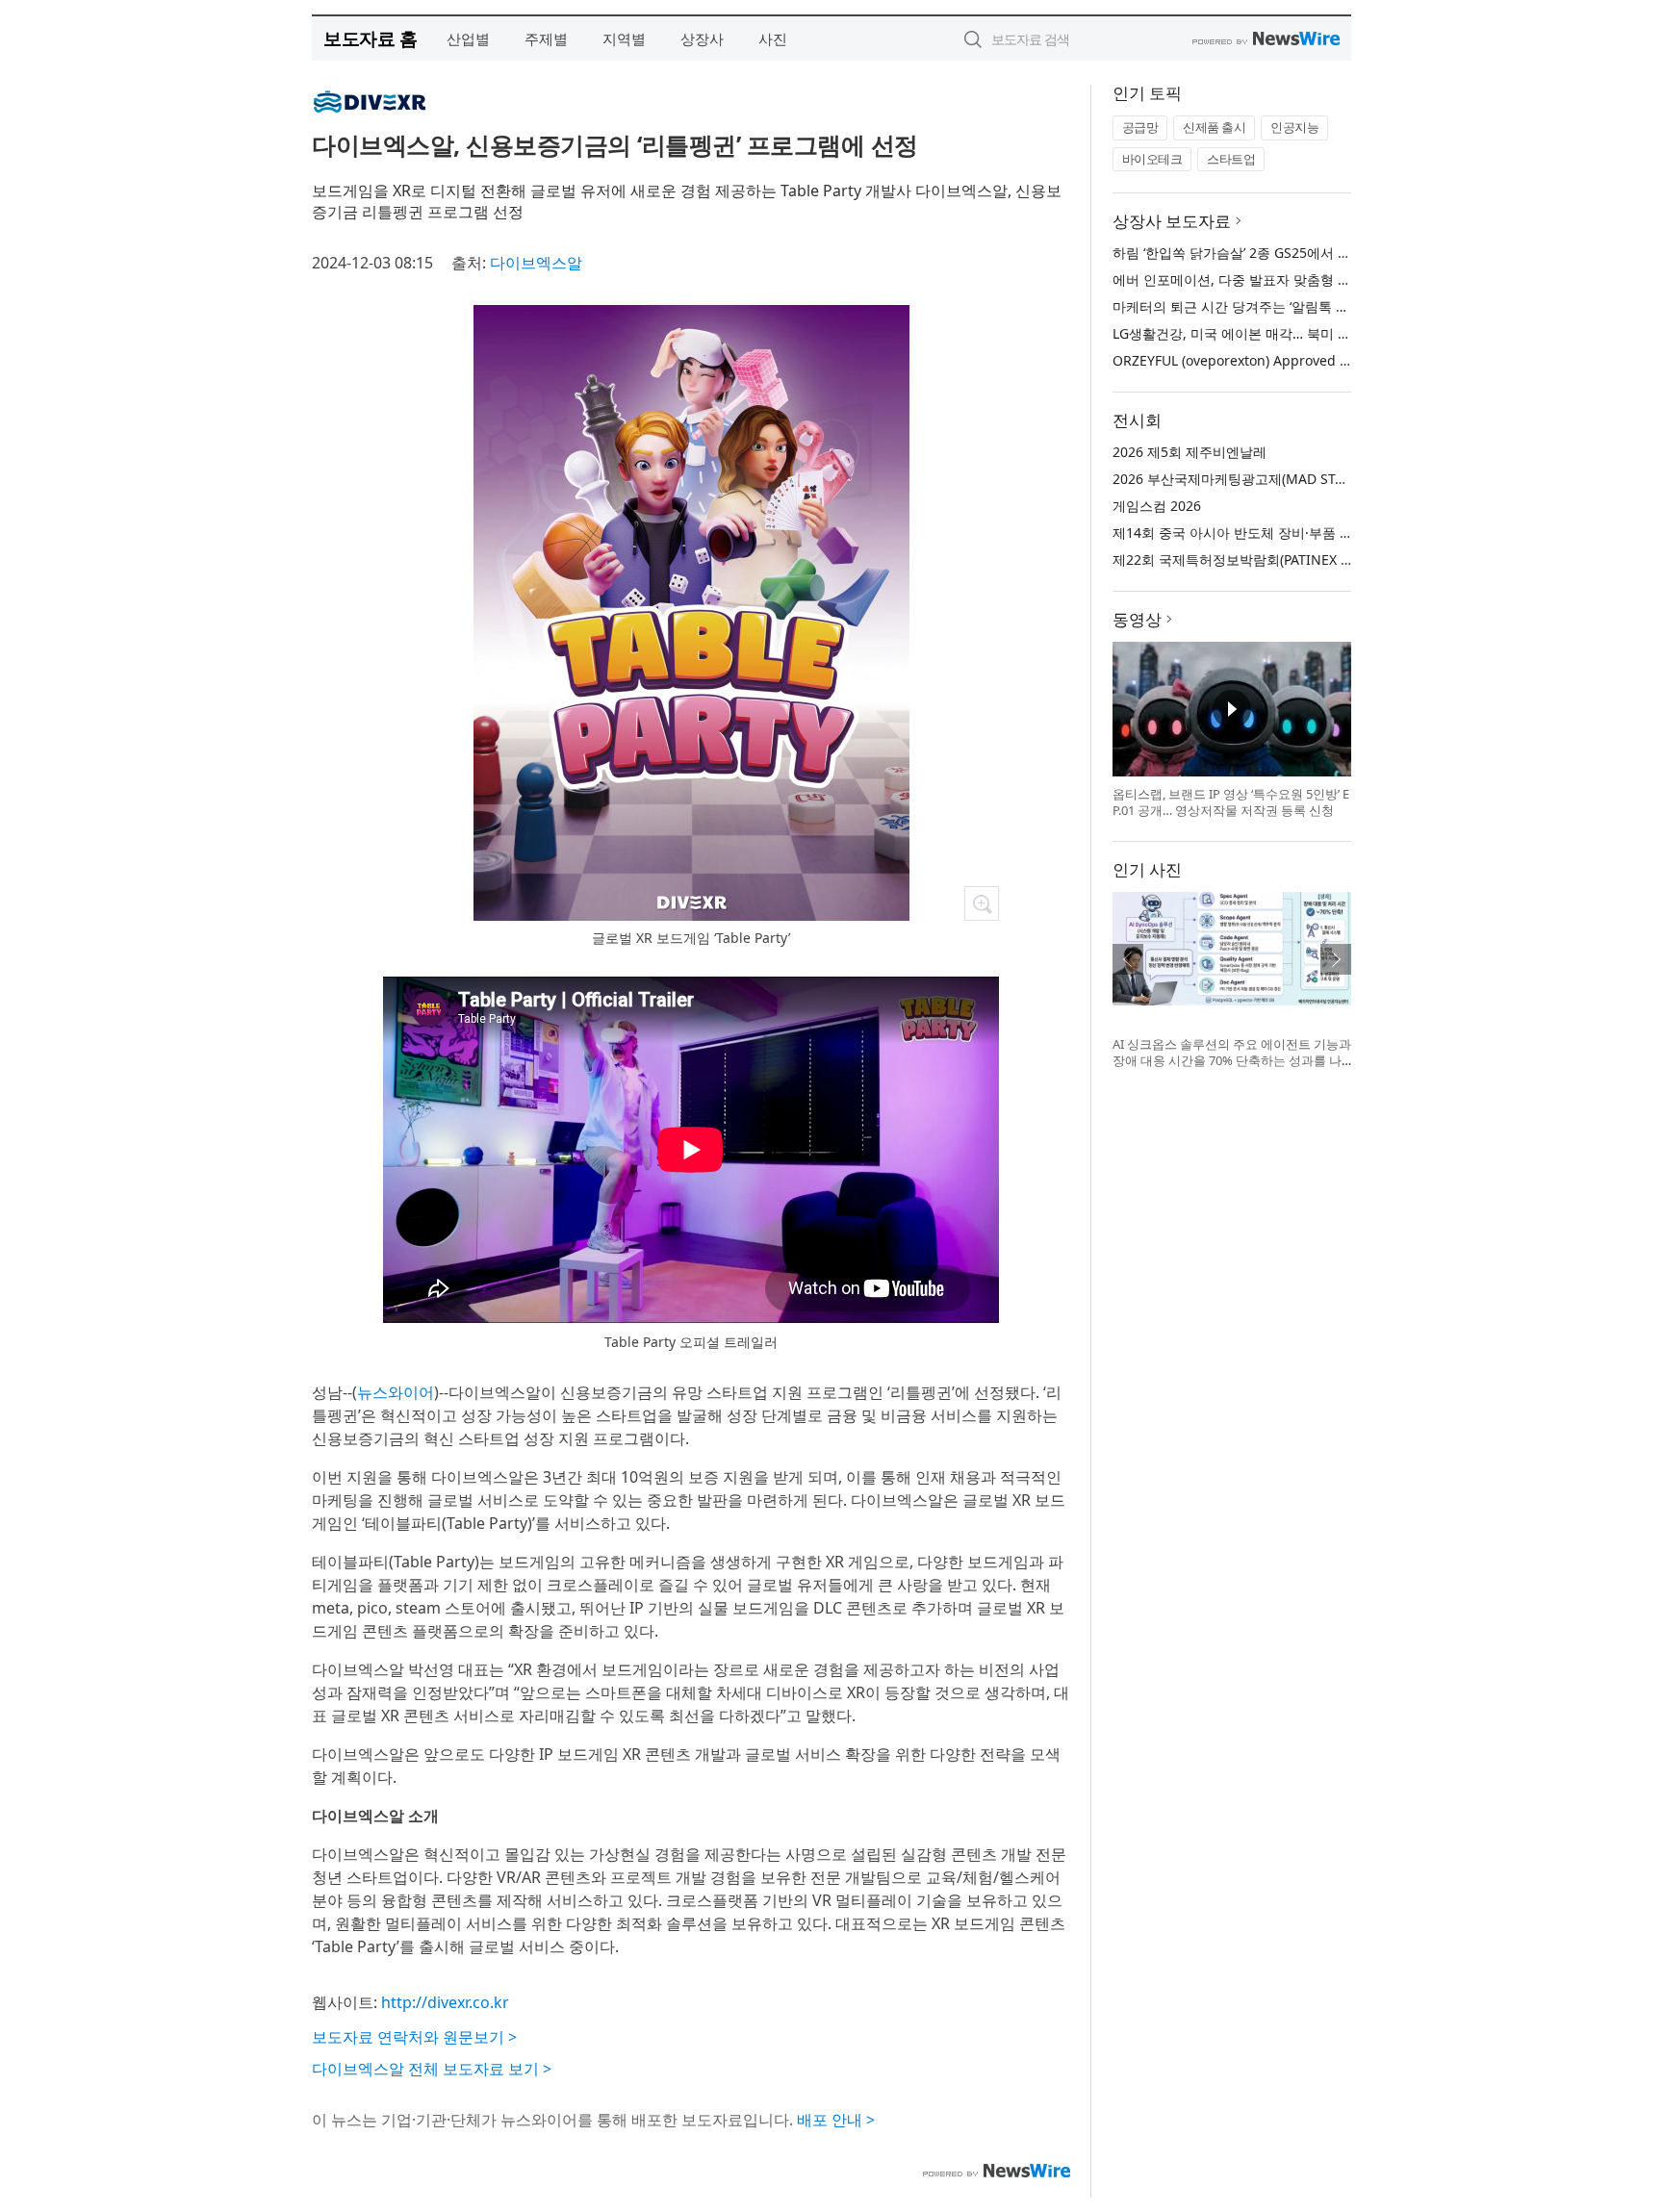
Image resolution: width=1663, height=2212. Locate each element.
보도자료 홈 (370, 38)
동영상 (1137, 619)
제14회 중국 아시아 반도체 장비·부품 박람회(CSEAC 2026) (1288, 533)
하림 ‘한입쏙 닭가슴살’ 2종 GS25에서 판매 (1239, 253)
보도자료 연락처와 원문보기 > (414, 2037)
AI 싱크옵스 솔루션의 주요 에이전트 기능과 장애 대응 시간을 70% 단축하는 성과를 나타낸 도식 (1232, 1061)
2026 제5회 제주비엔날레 (1190, 452)
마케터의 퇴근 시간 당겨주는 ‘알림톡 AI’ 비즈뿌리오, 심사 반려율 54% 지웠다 (1344, 306)
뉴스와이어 (396, 1392)
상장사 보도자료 (1172, 221)
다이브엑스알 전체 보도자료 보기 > (432, 2069)
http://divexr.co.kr (445, 2002)
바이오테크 (1152, 159)
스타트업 (1231, 159)
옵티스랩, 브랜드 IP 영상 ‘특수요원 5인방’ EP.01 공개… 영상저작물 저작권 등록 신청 (1231, 802)
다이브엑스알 (536, 263)
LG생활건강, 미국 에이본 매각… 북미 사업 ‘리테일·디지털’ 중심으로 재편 (1329, 333)
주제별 (546, 38)
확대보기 (982, 903)
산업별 (468, 38)
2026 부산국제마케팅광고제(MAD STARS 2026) (1255, 479)
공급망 (1140, 127)
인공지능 (1294, 127)
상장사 (702, 38)
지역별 (624, 38)
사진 (773, 38)
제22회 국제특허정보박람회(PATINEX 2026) (1244, 559)
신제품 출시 (1214, 127)
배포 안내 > (836, 2120)
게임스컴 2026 (1157, 506)
